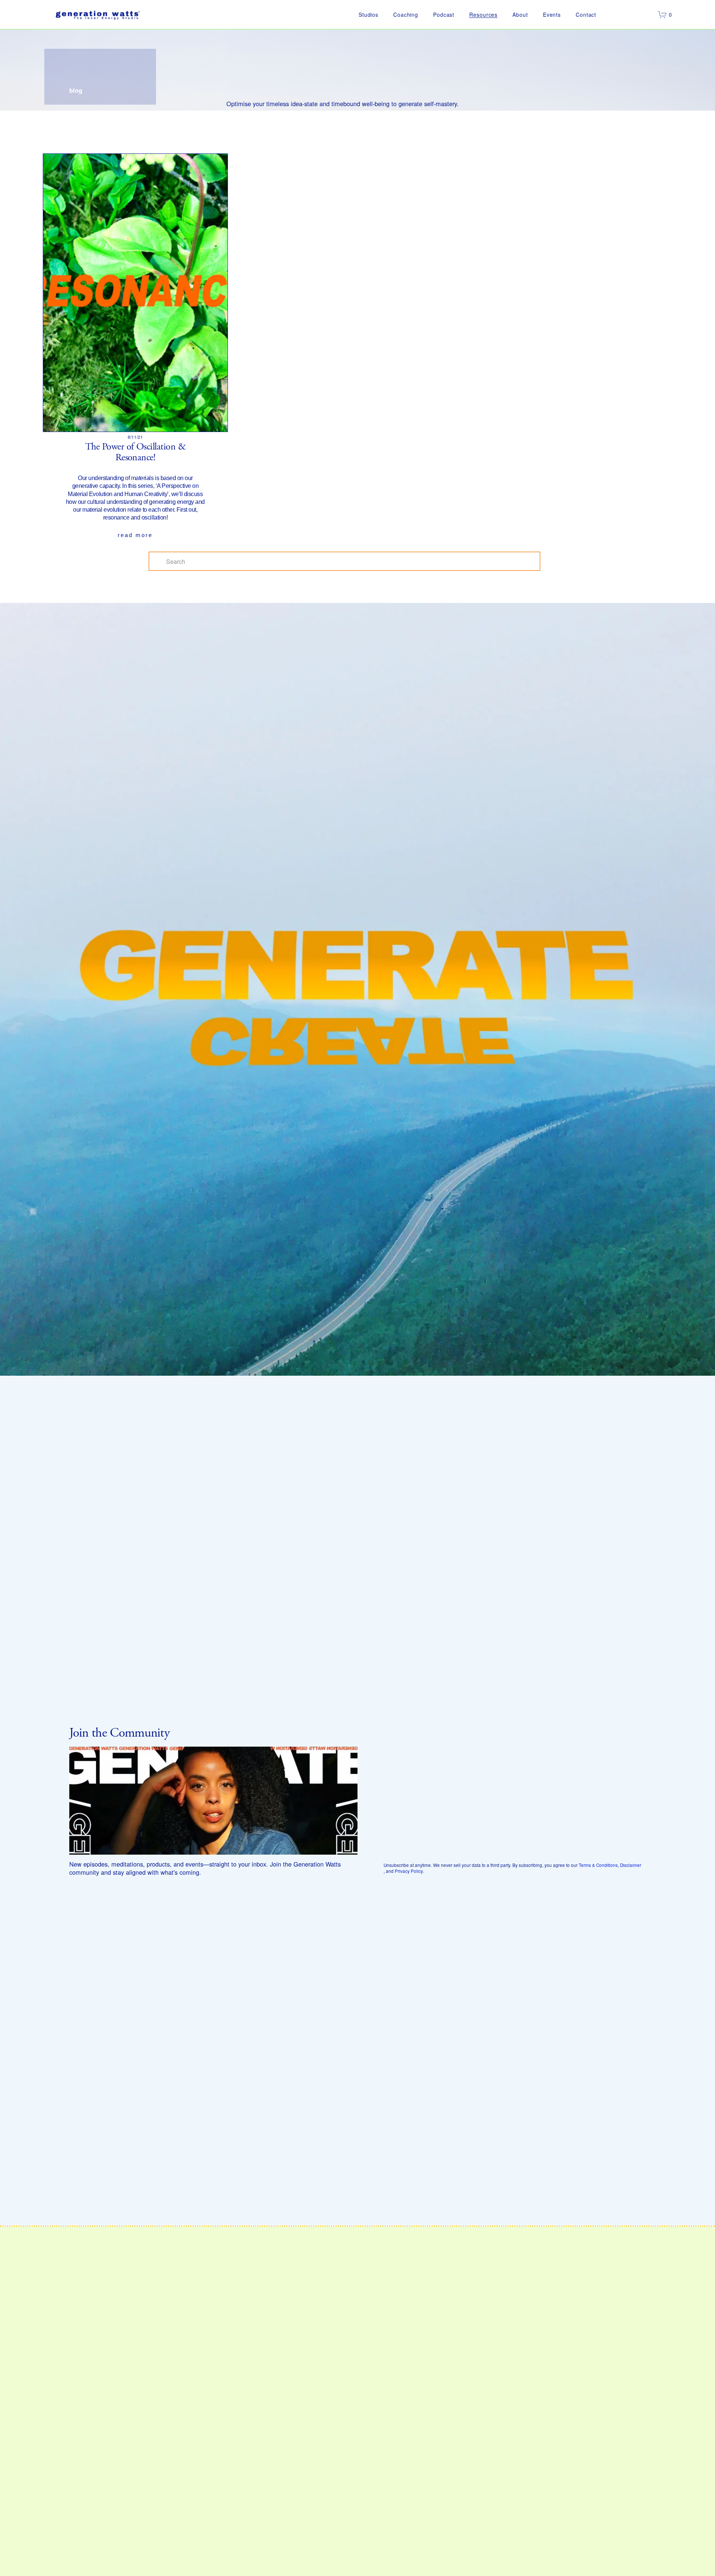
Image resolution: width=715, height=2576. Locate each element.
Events (552, 15)
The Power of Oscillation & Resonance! (135, 452)
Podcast (444, 15)
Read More (135, 535)
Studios (368, 15)
